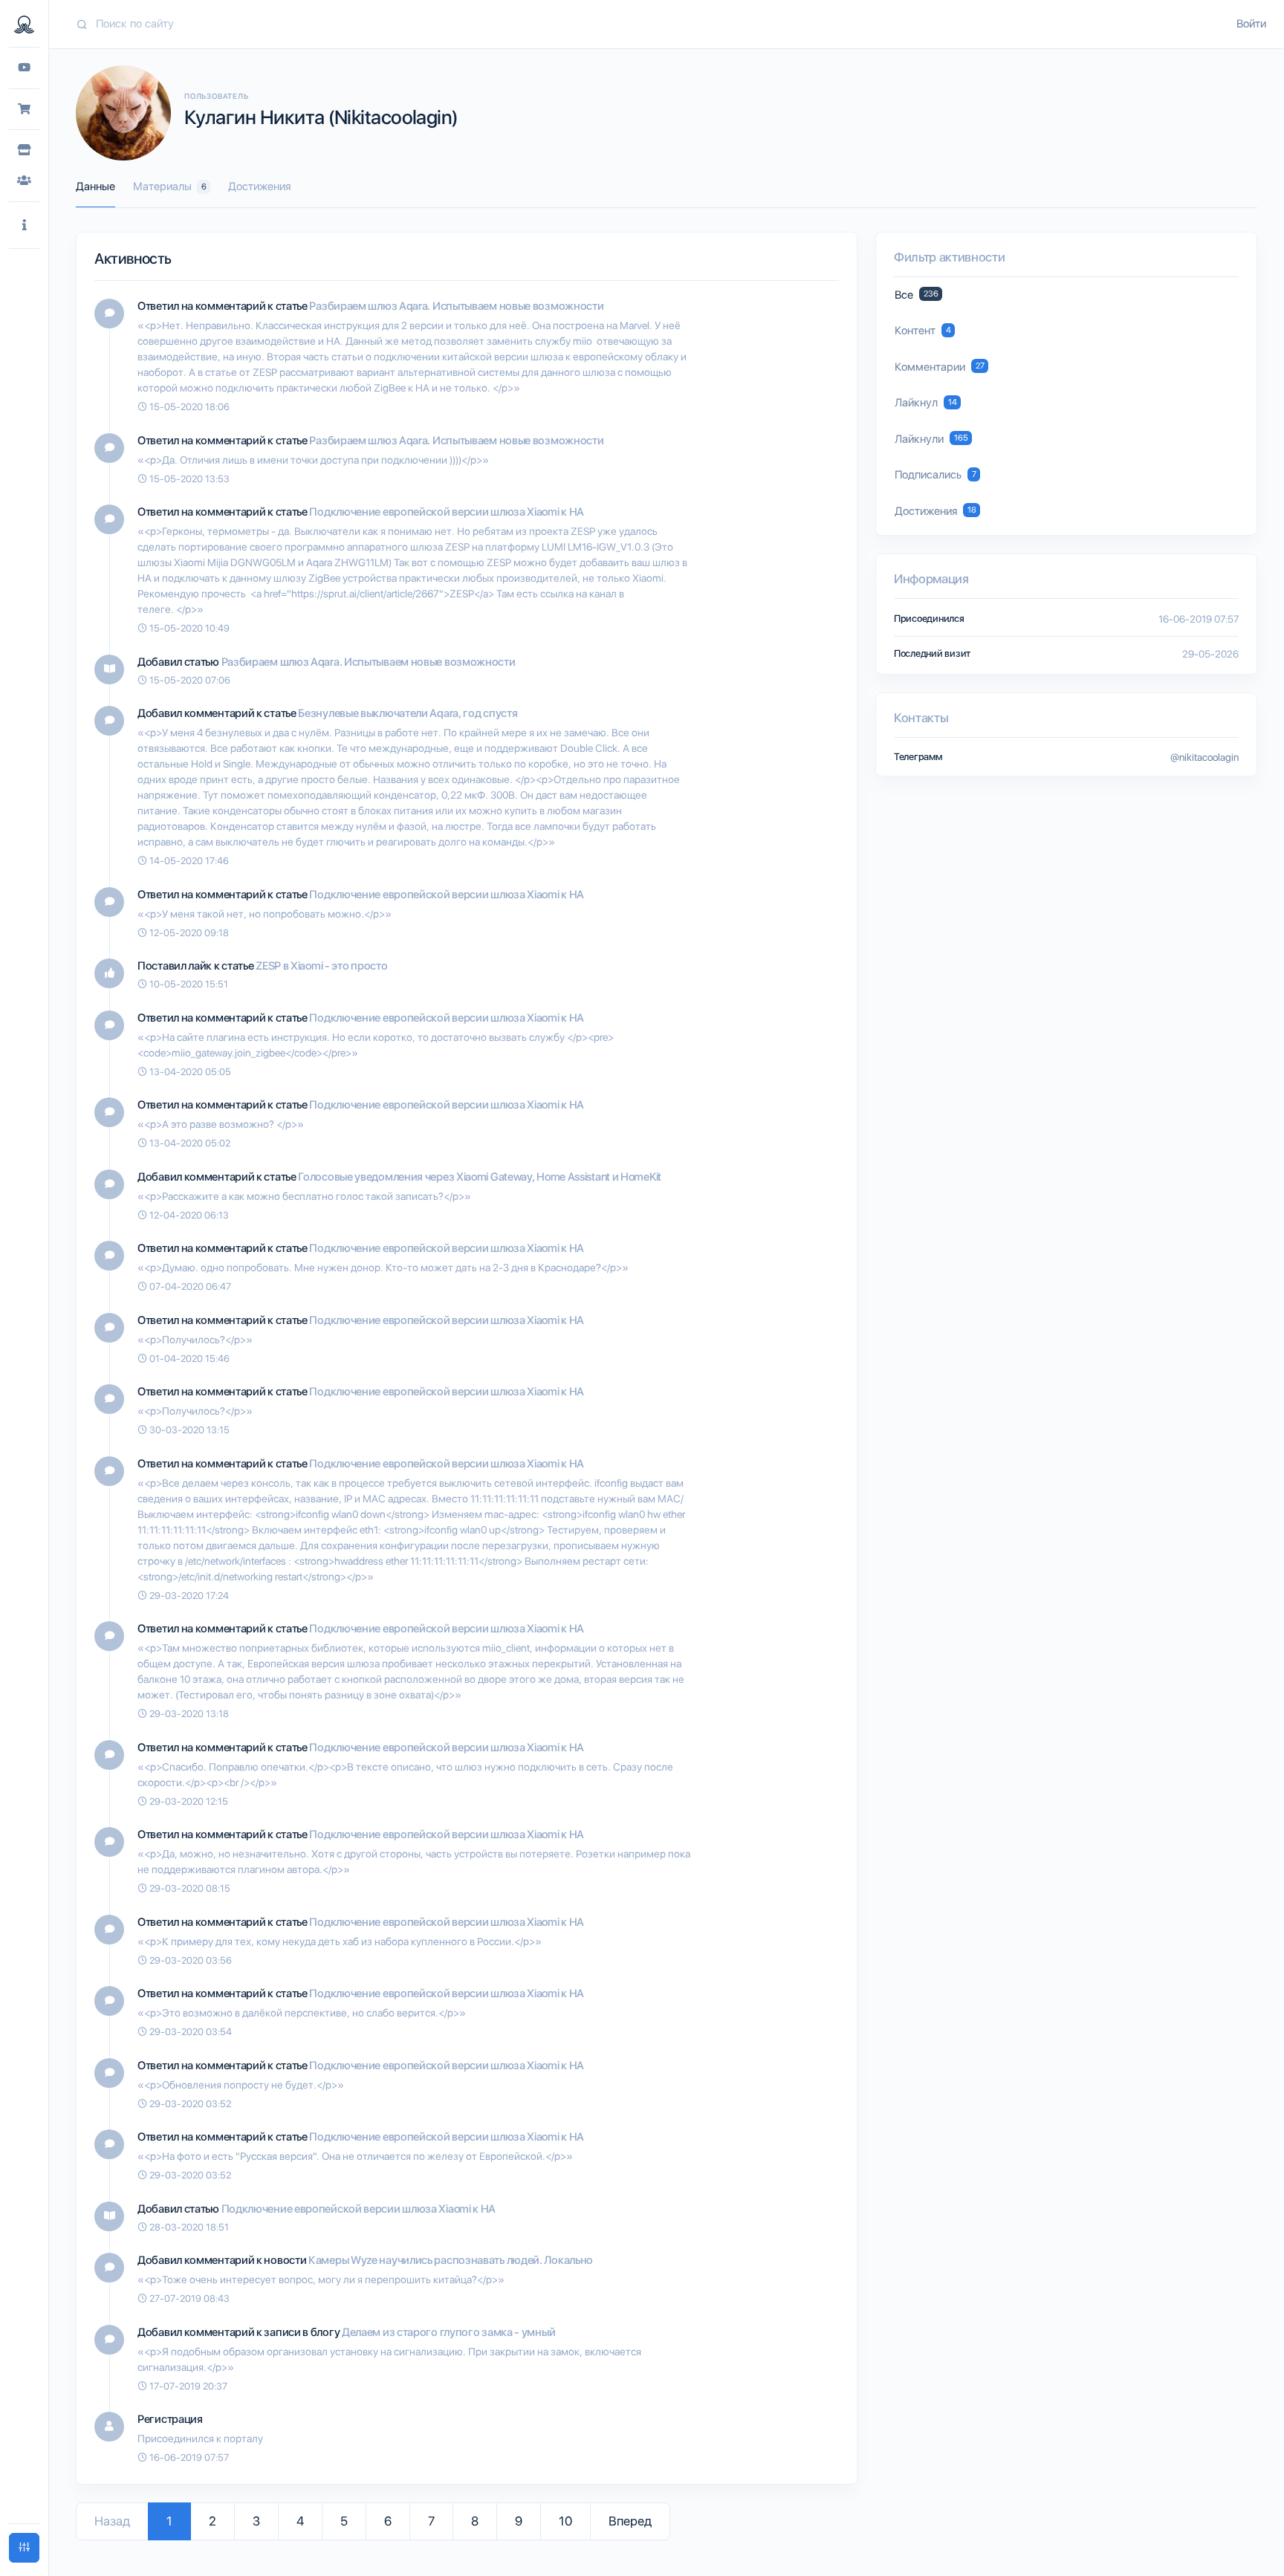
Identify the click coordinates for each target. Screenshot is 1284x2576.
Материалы (170, 186)
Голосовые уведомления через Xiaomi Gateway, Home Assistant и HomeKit (480, 1177)
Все (917, 295)
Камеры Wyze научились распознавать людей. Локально (451, 2260)
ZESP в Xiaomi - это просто (321, 966)
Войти (1251, 24)
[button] (24, 226)
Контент (923, 331)
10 (565, 2521)
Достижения (259, 186)
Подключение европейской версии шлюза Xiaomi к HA (447, 512)
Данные (95, 186)
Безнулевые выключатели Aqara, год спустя (408, 713)
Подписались (936, 475)
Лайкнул (926, 403)
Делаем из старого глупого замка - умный (448, 2332)
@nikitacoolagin (1204, 757)
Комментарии (940, 367)
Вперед (630, 2521)
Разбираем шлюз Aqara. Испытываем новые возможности (456, 306)
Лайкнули (931, 439)
